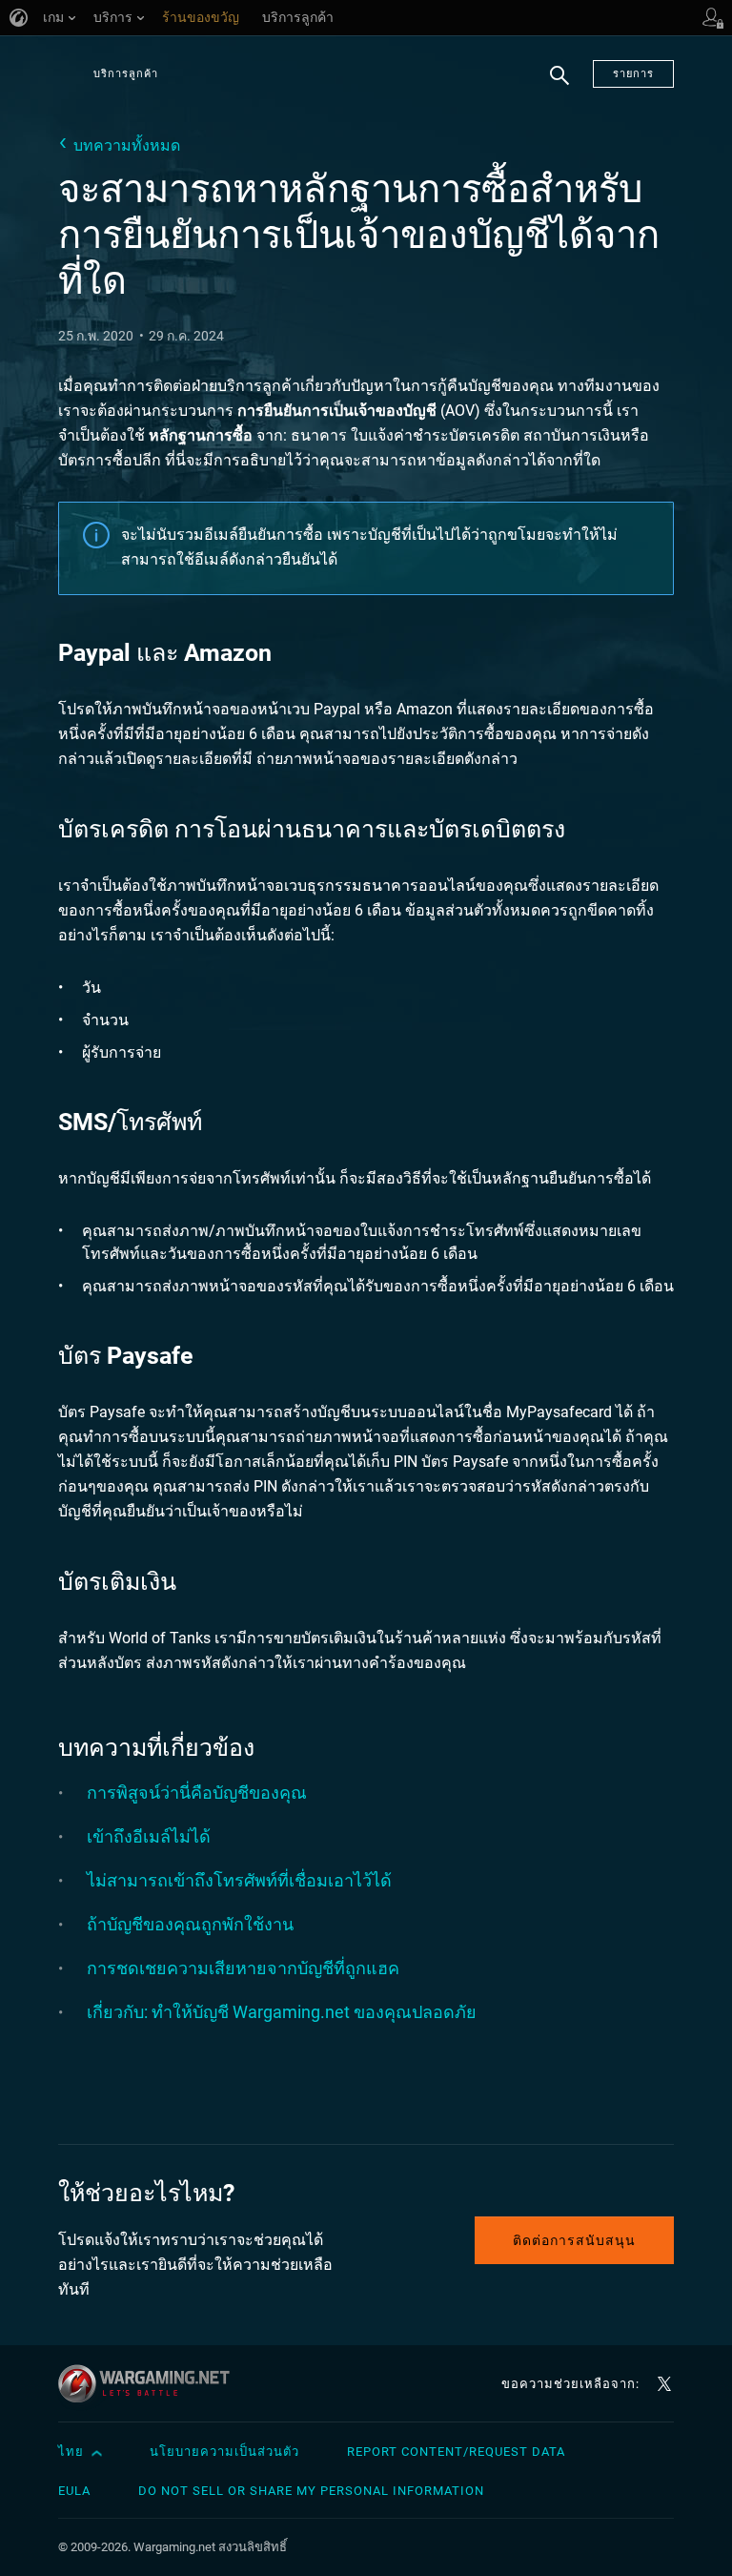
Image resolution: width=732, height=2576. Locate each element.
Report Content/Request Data (456, 2452)
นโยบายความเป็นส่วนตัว (224, 2452)
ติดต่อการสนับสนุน (574, 2240)
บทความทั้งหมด (127, 145)
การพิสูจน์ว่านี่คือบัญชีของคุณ (197, 1793)
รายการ (633, 74)
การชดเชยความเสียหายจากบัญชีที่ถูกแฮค (243, 1968)
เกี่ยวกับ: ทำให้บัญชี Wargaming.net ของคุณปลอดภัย (282, 2012)
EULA (74, 2491)
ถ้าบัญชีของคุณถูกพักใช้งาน (190, 1924)
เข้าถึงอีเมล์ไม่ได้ (149, 1836)
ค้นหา (559, 86)
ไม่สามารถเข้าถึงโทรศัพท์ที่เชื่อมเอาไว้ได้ (239, 1880)
